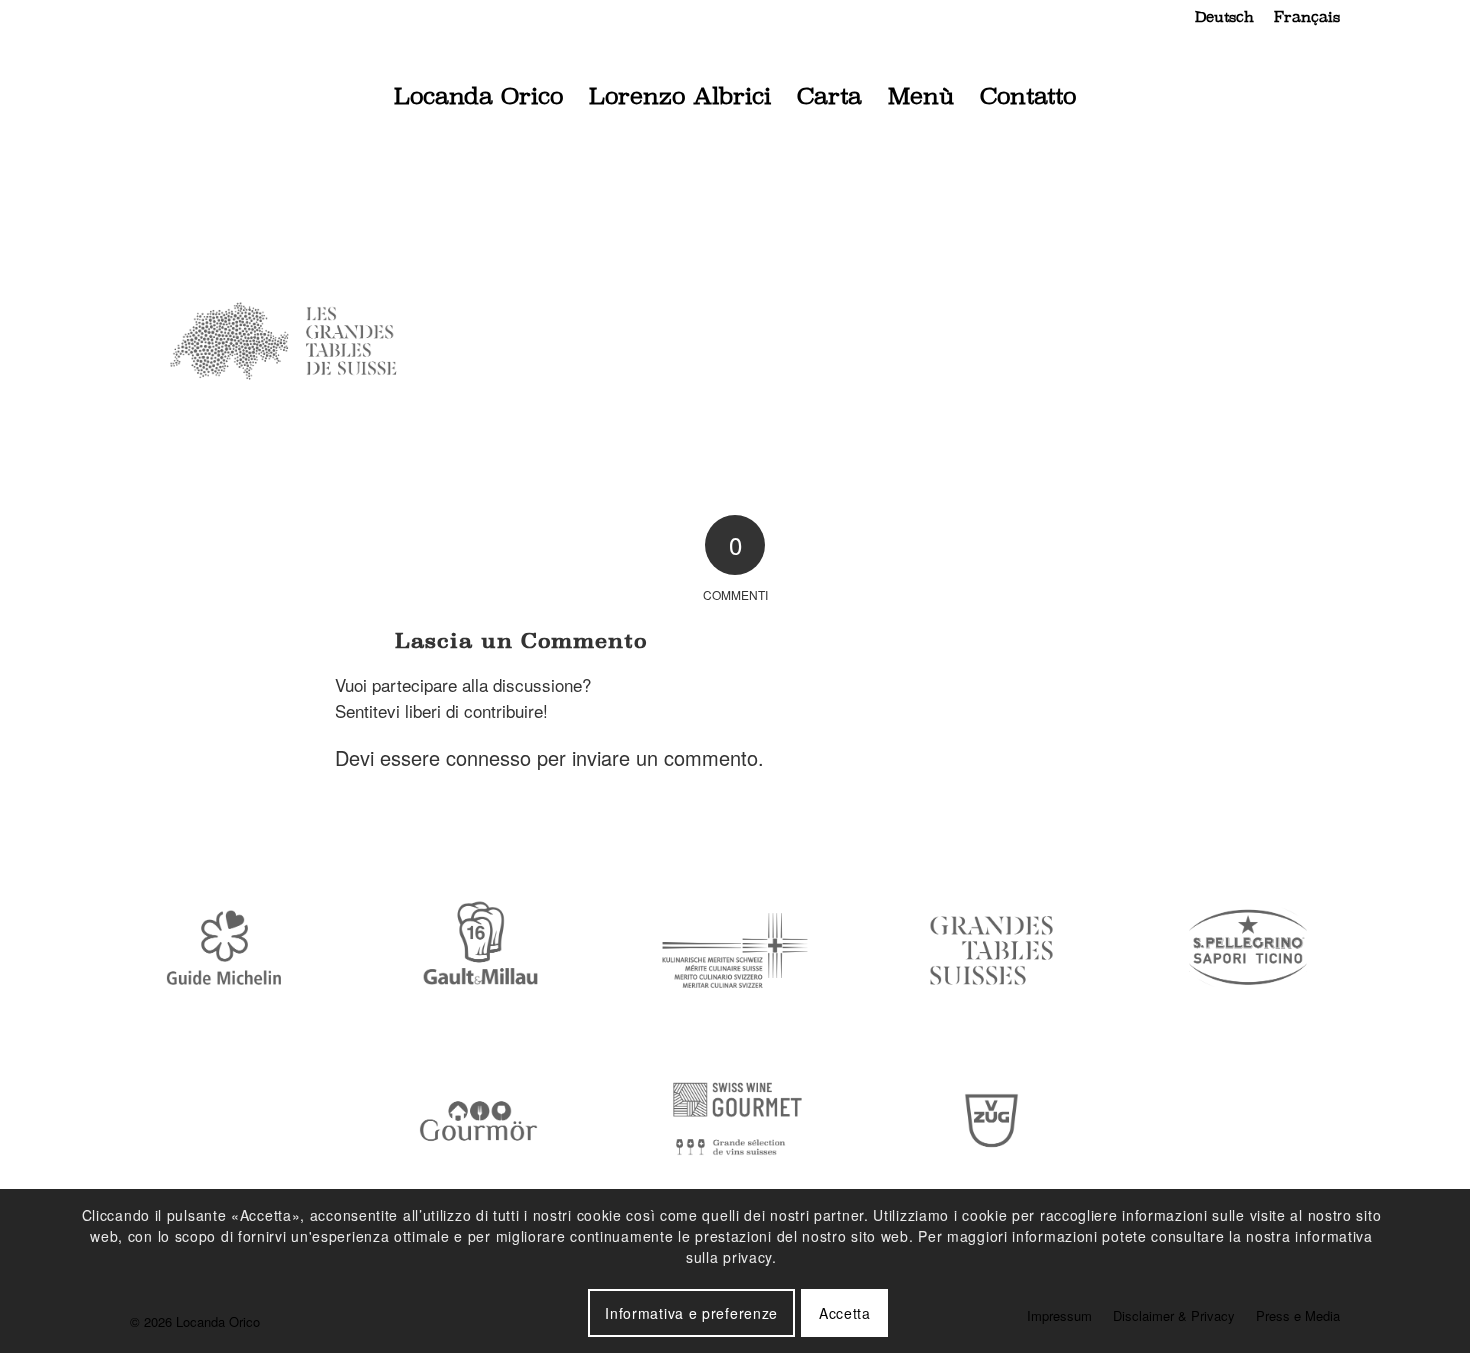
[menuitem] (1224, 17)
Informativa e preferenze (691, 1313)
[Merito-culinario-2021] (735, 950)
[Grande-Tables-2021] (992, 950)
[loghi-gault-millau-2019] (479, 950)
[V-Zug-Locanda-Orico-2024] (992, 1121)
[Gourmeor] (479, 1121)
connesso (488, 757)
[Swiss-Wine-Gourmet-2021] (735, 1121)
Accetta (845, 1313)
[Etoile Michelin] (222, 950)
